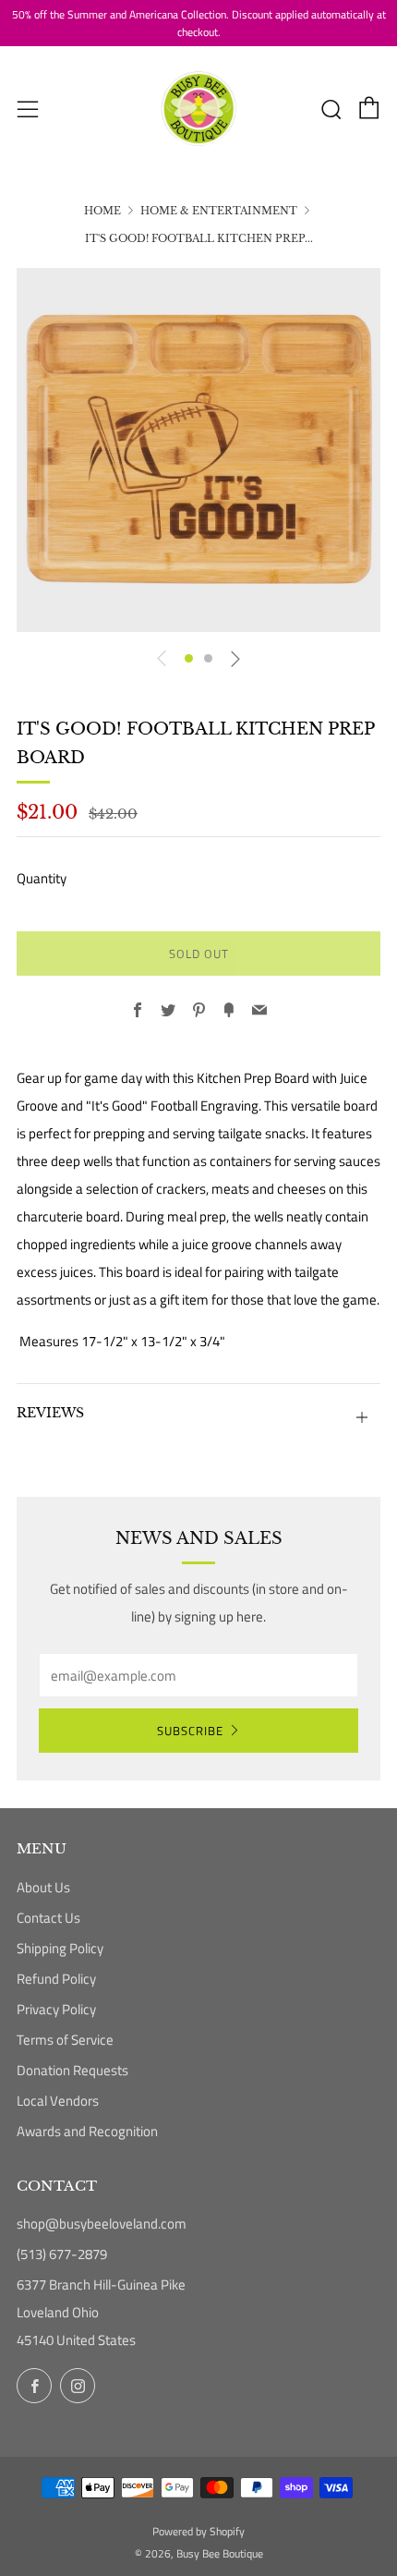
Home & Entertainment (219, 211)
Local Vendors (58, 2101)
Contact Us (48, 1918)
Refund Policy (56, 1979)
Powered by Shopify (198, 2531)
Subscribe (190, 1731)
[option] (198, 450)
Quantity (42, 878)
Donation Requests (72, 2070)
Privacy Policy (56, 2009)
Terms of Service (65, 2040)
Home (102, 211)
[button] (189, 658)
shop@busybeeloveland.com (102, 2224)
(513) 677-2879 (62, 2254)
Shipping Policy (60, 1948)
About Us (43, 1887)
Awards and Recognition (87, 2131)
